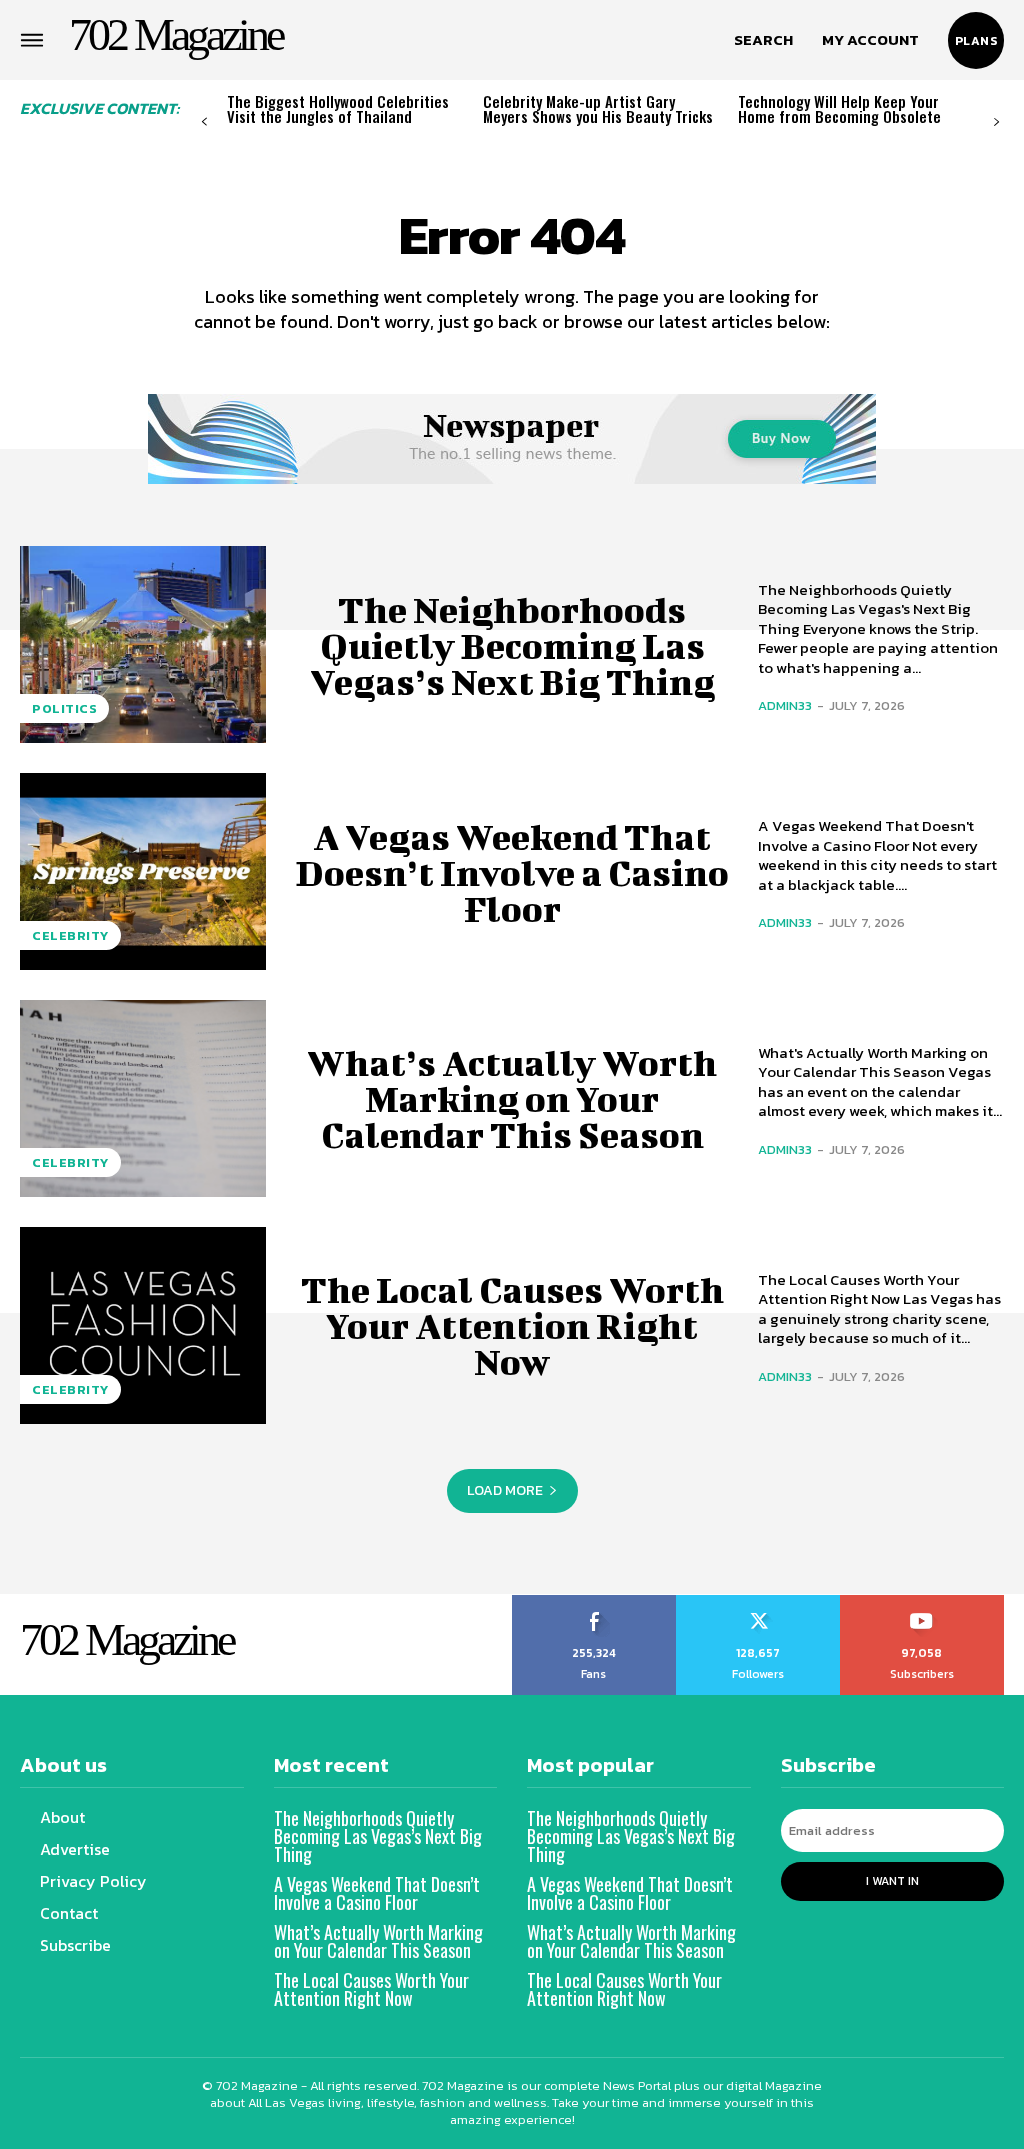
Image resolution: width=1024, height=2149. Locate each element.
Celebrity (70, 935)
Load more (505, 1490)
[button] (763, 40)
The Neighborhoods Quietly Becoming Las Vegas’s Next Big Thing (512, 645)
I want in (892, 1881)
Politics (64, 708)
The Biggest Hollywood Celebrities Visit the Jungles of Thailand (338, 108)
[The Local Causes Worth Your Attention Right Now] (143, 1325)
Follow (758, 1602)
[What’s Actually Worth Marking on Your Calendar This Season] (143, 1098)
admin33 (785, 705)
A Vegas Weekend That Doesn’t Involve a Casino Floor (512, 872)
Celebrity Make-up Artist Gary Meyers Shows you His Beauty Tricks (598, 108)
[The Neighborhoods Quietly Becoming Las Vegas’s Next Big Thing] (143, 644)
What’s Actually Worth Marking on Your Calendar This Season (512, 1098)
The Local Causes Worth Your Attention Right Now (512, 1325)
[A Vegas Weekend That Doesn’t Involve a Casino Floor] (143, 871)
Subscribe (922, 1602)
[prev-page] (204, 122)
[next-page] (996, 122)
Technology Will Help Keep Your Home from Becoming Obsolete (839, 108)
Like (594, 1602)
